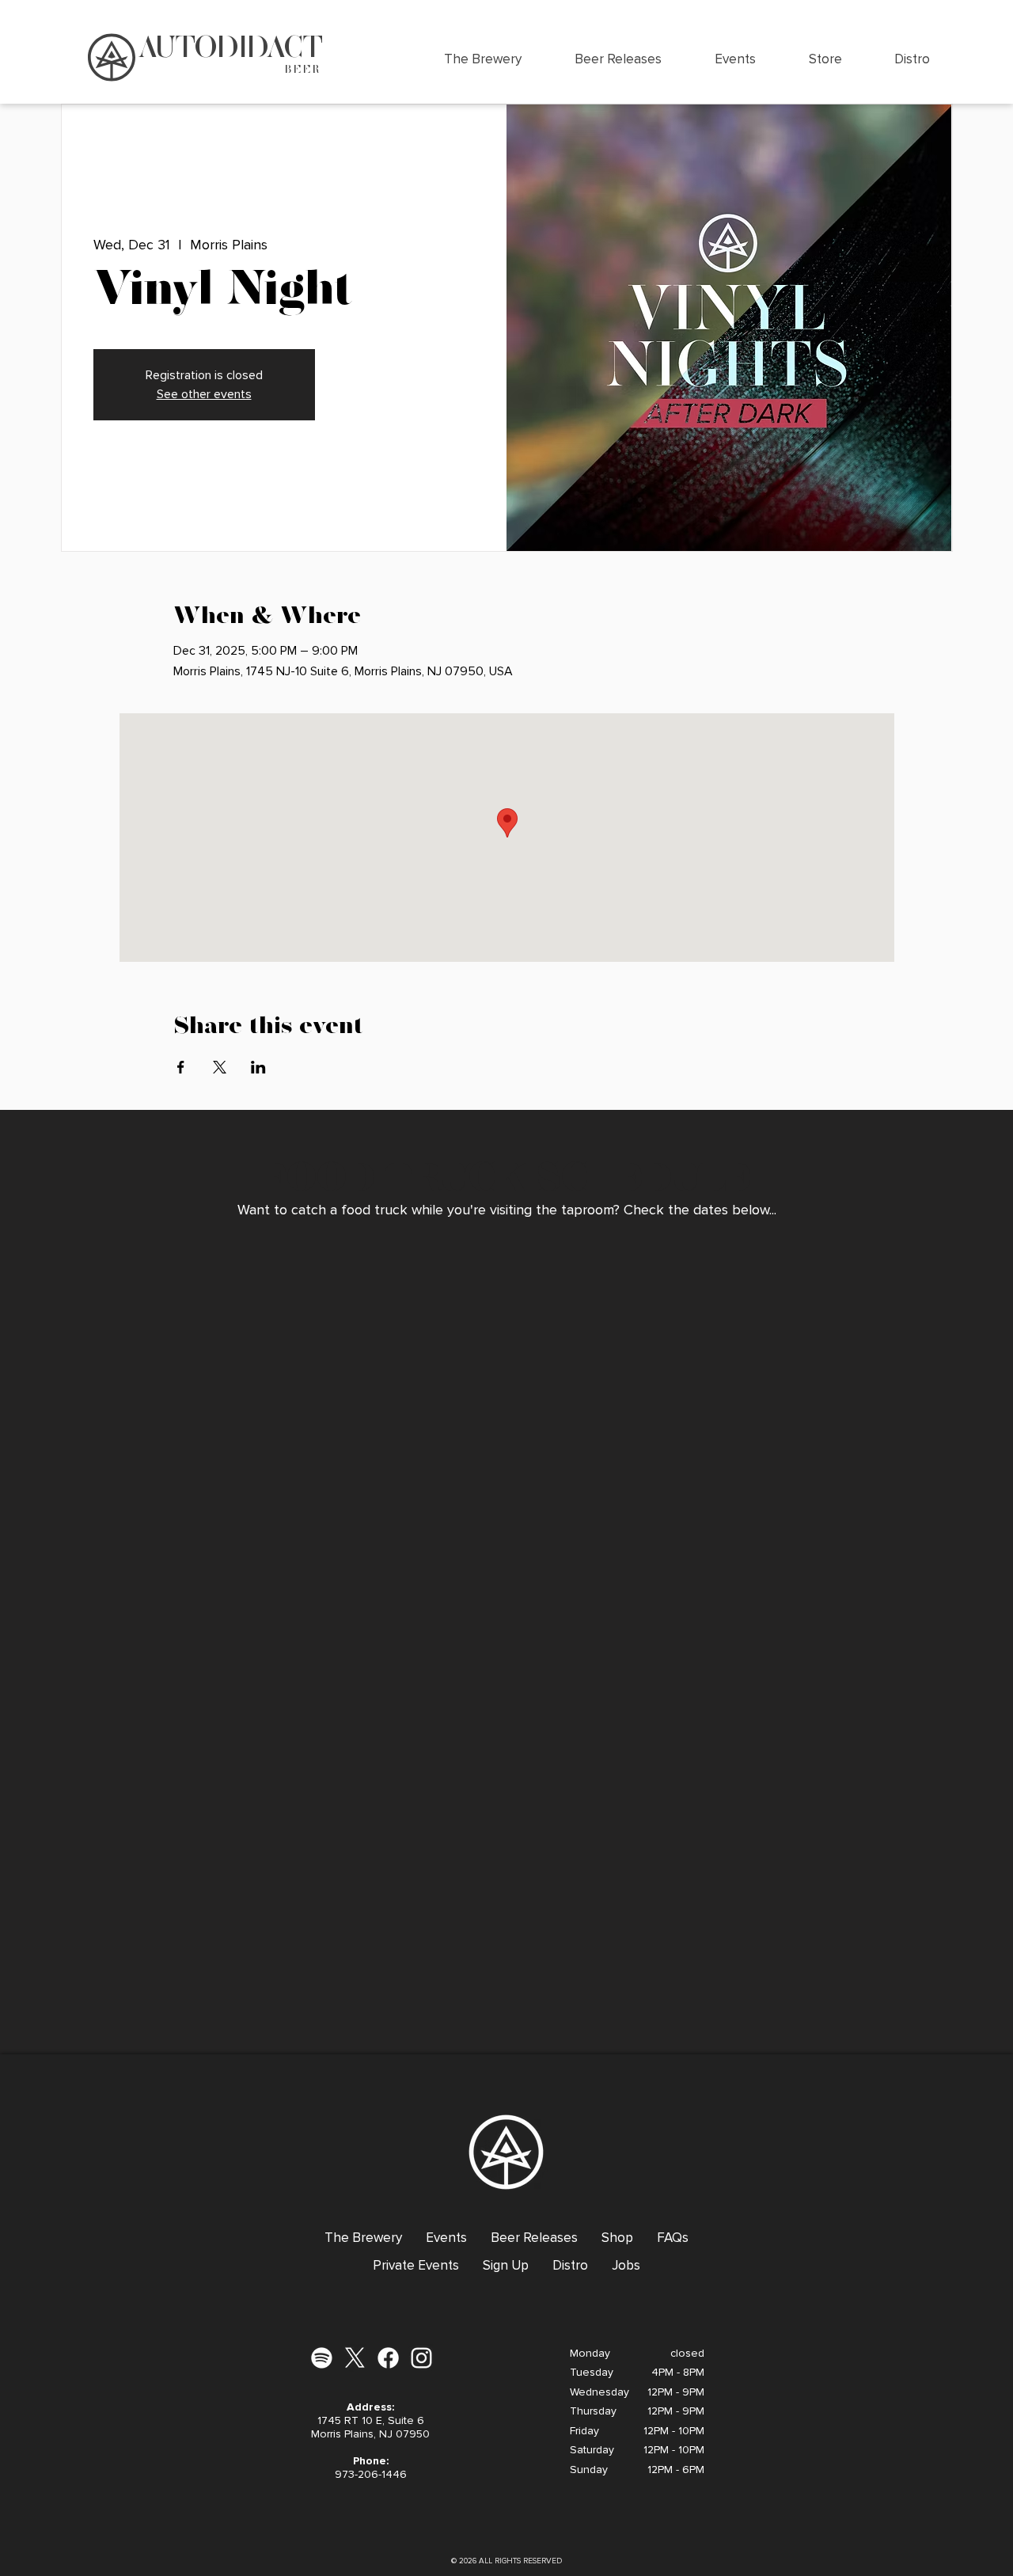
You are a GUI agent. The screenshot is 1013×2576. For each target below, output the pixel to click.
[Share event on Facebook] (181, 1067)
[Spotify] (322, 2358)
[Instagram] (421, 2358)
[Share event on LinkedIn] (258, 1067)
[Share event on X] (220, 1067)
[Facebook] (388, 2358)
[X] (355, 2358)
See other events (204, 394)
